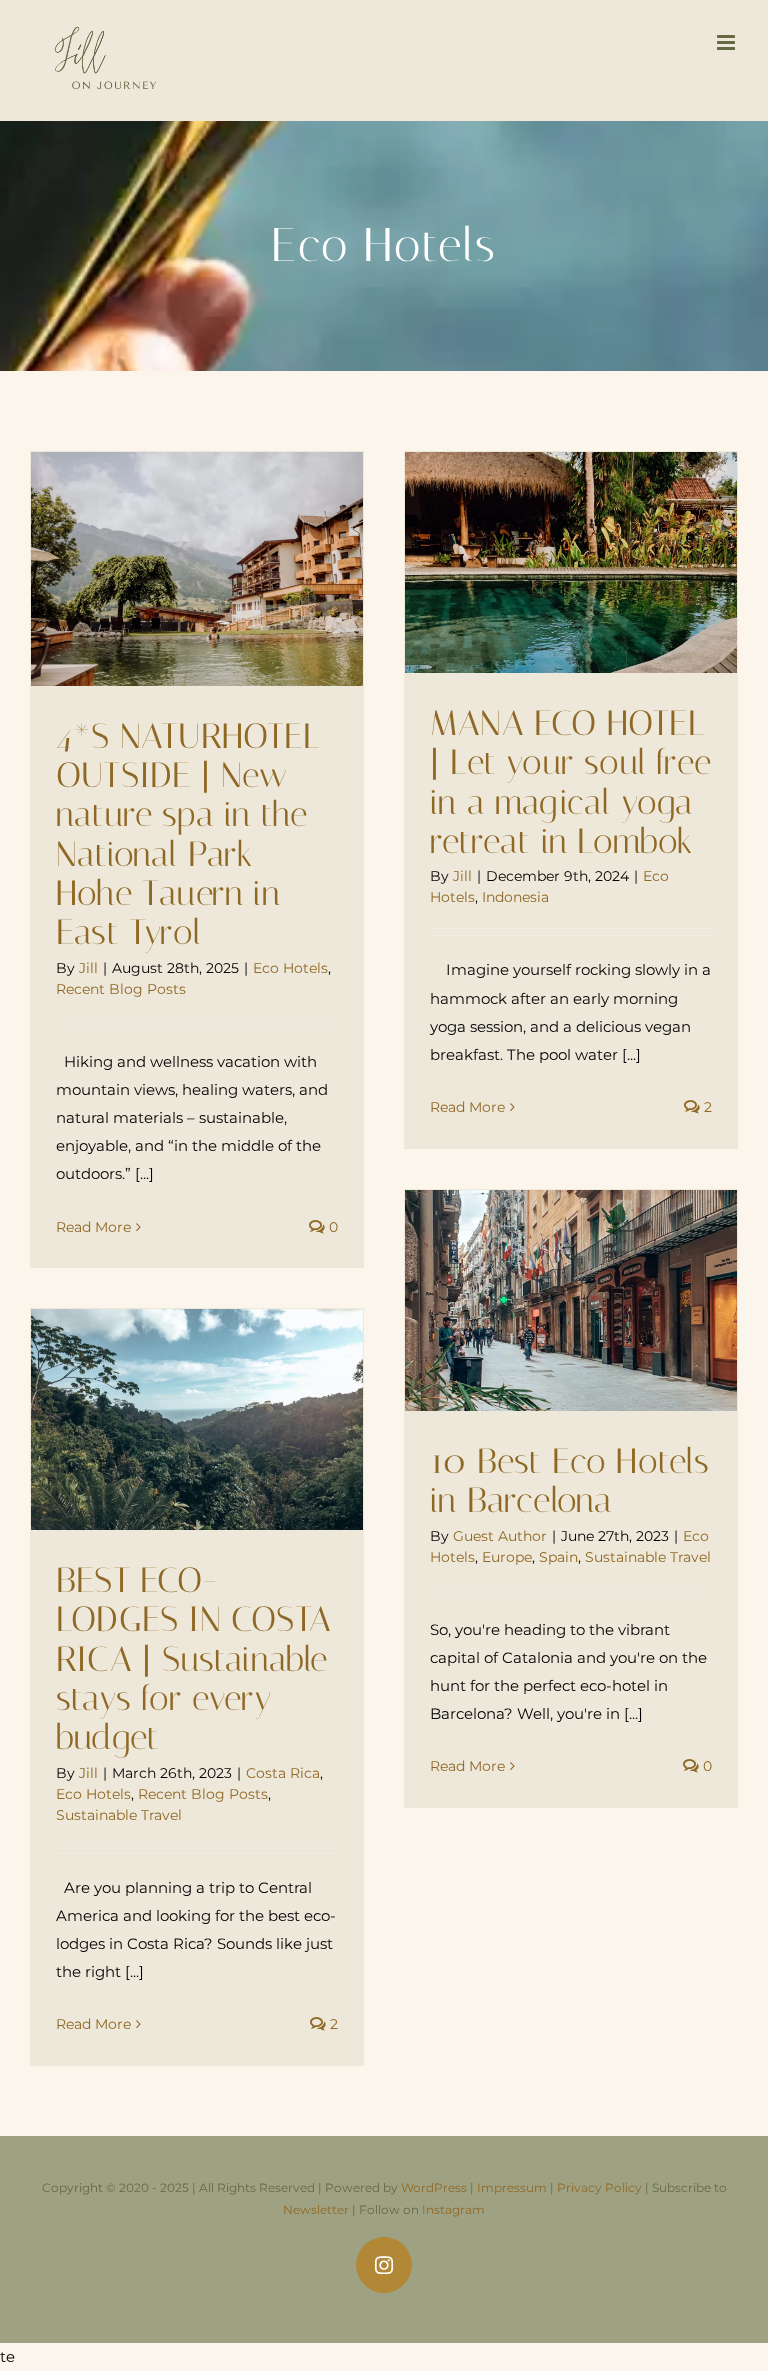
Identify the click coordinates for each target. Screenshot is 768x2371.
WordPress (434, 2187)
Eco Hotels (290, 968)
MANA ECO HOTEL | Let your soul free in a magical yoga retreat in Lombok (570, 782)
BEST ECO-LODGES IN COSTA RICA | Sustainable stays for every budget (193, 1659)
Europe (507, 1557)
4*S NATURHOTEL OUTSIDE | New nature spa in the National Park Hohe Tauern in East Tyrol (188, 835)
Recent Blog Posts (121, 989)
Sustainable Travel (648, 1557)
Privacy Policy (599, 2187)
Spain (558, 1557)
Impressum (512, 2187)
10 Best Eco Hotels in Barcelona (570, 1481)
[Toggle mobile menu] (727, 42)
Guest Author (500, 1536)
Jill (88, 968)
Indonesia (515, 897)
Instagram (453, 2209)
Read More (93, 1227)
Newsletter (316, 2209)
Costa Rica (283, 1773)
